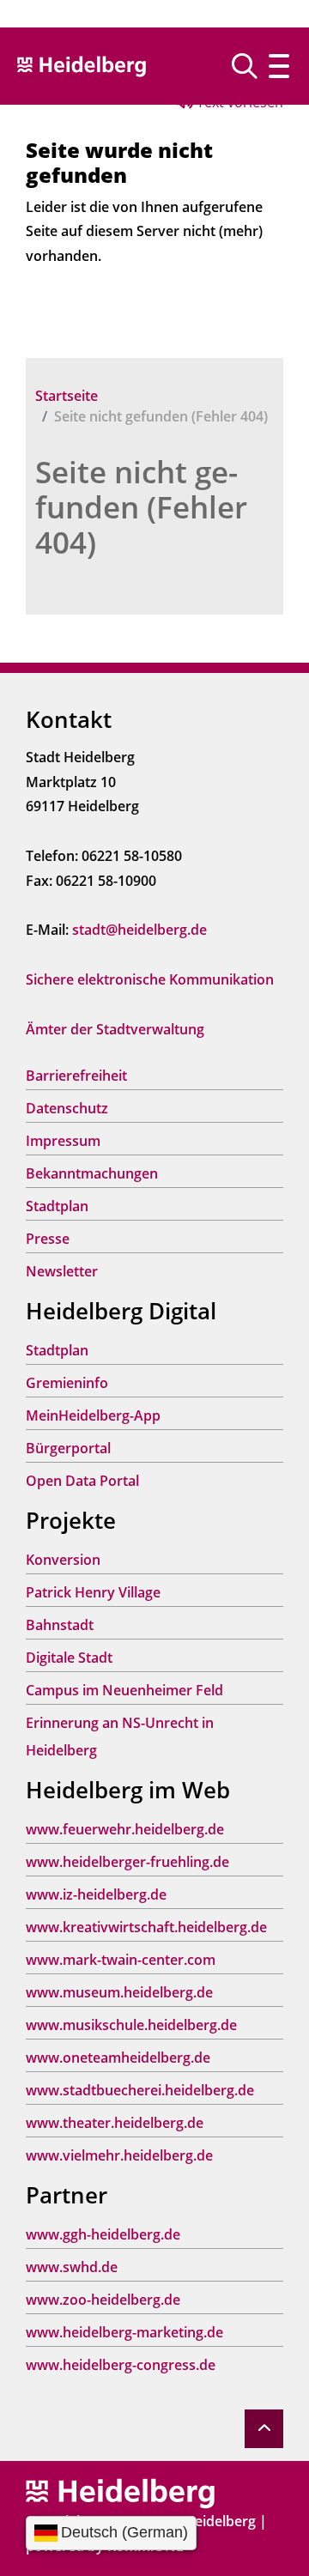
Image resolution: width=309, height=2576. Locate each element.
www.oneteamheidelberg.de (118, 2058)
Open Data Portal (82, 1481)
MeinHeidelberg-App (93, 1415)
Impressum (63, 1141)
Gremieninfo (67, 1383)
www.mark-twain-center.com (121, 1960)
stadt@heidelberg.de (139, 930)
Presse (48, 1239)
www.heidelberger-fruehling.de (127, 1862)
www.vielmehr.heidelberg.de (119, 2155)
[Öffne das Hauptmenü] (279, 66)
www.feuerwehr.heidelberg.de (125, 1829)
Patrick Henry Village (93, 1592)
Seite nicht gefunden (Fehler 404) (141, 507)
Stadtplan (57, 1206)
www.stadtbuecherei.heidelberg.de (140, 2090)
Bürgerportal (68, 1448)
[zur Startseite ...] (120, 2492)
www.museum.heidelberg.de (119, 1992)
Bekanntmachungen (92, 1173)
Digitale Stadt (69, 1658)
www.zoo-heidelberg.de (103, 2300)
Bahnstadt (60, 1625)
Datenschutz (67, 1108)
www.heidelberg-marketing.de (124, 2332)
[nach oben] (264, 2429)
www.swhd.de (72, 2267)
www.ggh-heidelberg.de (103, 2234)
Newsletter (62, 1271)
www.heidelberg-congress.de (121, 2365)
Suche (251, 66)
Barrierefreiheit (76, 1076)
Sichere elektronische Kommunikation (150, 979)
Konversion (63, 1560)
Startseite (67, 396)
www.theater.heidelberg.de (115, 2123)
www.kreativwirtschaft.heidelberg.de (146, 1927)
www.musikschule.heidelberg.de (131, 2025)
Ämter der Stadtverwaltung (115, 1029)
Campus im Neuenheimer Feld (124, 1690)
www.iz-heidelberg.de (96, 1894)
